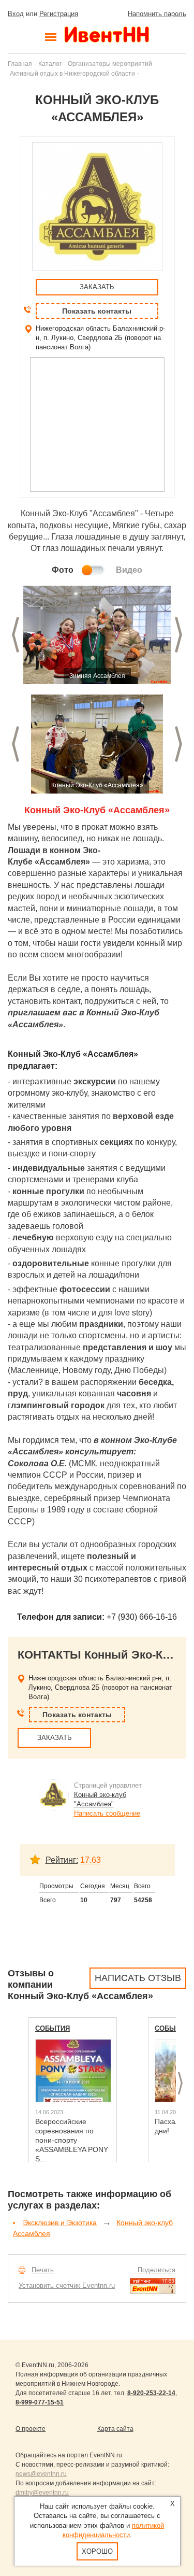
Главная (20, 63)
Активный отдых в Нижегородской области (72, 73)
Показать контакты (97, 311)
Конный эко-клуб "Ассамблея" (100, 1799)
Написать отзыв (138, 1978)
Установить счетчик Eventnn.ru (67, 2285)
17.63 (91, 1860)
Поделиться (156, 2270)
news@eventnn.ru (41, 2474)
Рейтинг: (62, 1860)
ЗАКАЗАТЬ (97, 287)
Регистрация (59, 14)
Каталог (50, 63)
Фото (63, 570)
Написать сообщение (107, 1813)
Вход (16, 14)
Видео (129, 570)
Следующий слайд (178, 635)
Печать (43, 2270)
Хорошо (97, 2551)
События (53, 2028)
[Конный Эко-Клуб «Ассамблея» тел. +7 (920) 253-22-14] (97, 635)
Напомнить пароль (157, 14)
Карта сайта (115, 2429)
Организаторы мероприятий (110, 63)
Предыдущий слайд (16, 635)
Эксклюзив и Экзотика (60, 2223)
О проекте (31, 2429)
